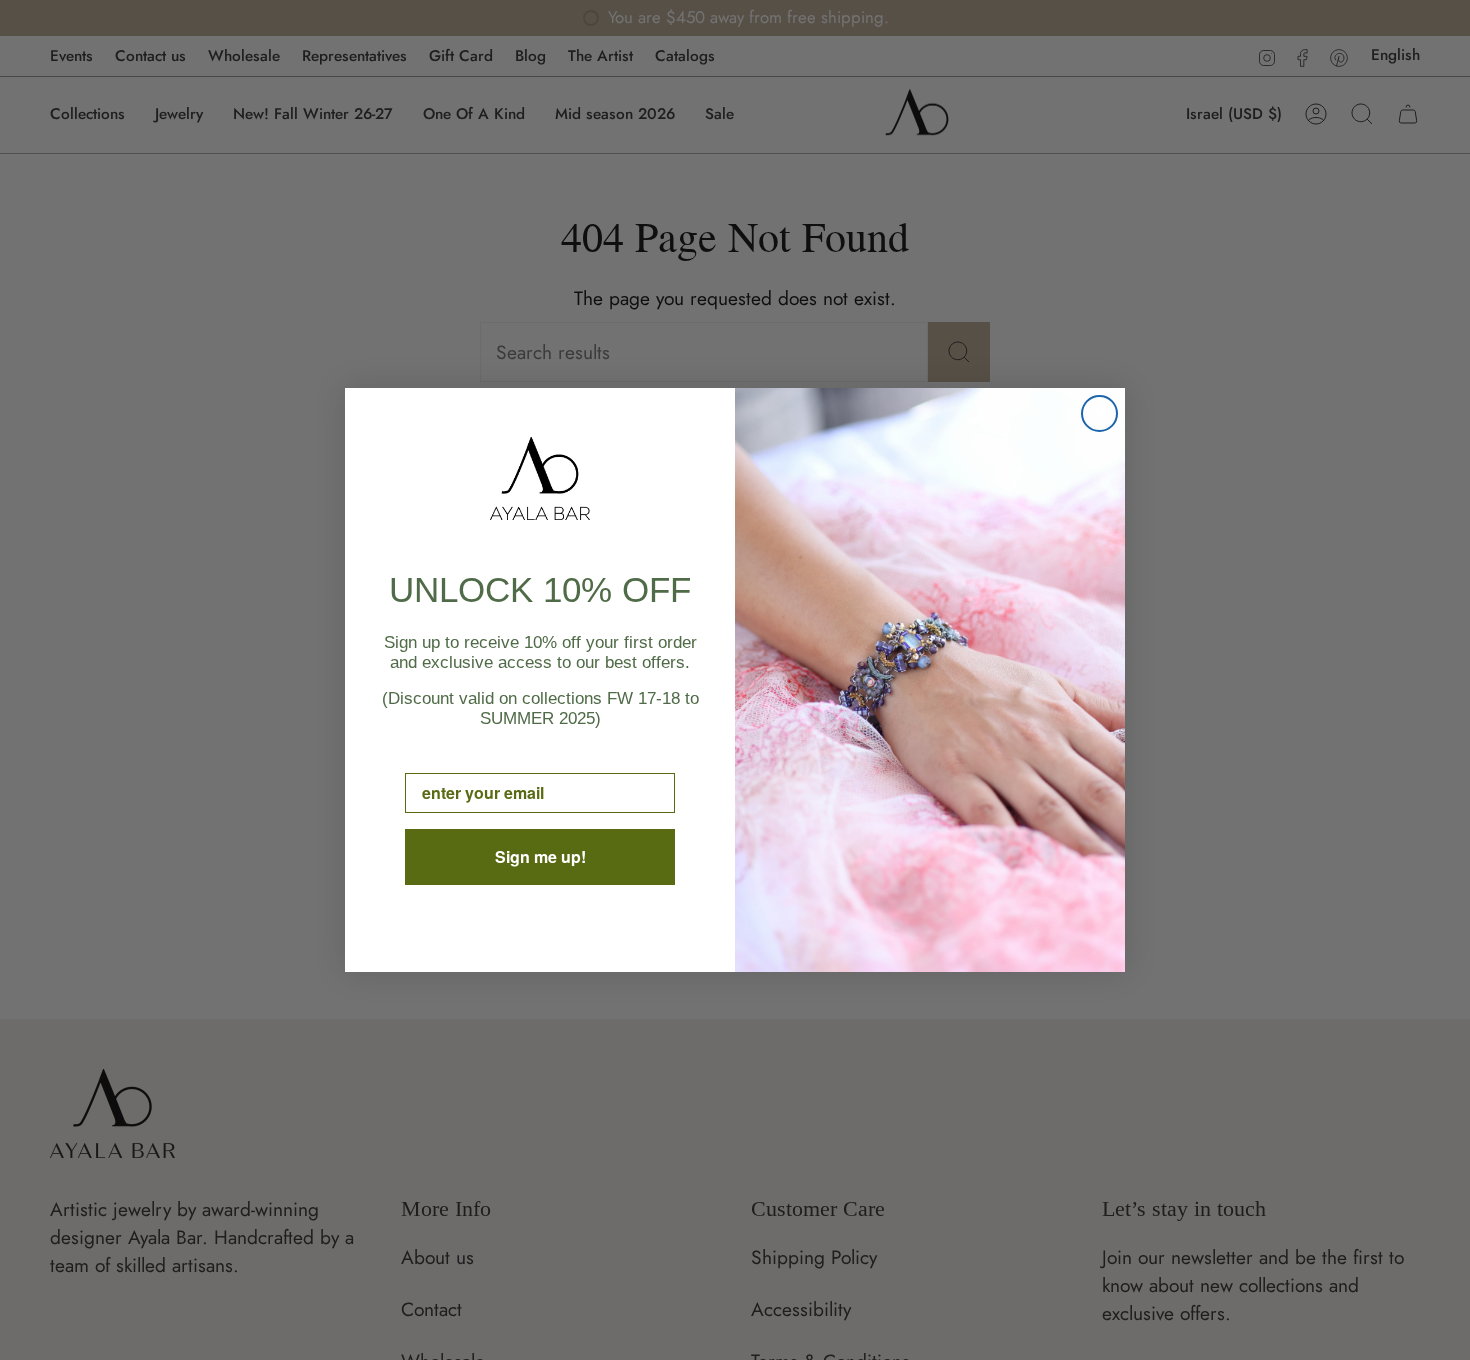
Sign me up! (540, 856)
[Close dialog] (1099, 413)
